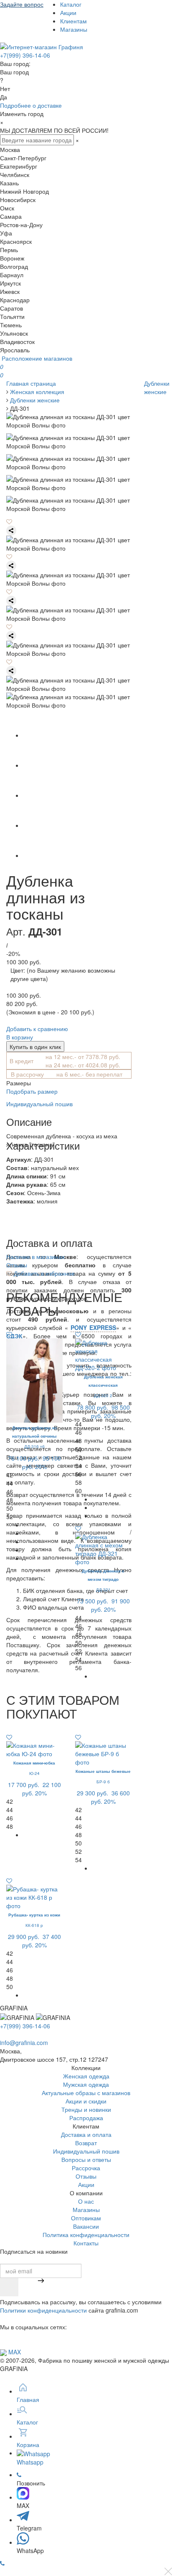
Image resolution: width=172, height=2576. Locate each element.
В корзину (20, 1037)
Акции (68, 13)
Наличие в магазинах (35, 1256)
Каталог (71, 4)
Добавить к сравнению (37, 1029)
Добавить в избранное (43, 1273)
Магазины (74, 29)
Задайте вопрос (22, 4)
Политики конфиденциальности (43, 2310)
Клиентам (73, 21)
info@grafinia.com (24, 2043)
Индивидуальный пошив (39, 1104)
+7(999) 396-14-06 (25, 55)
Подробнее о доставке (31, 105)
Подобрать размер (32, 1091)
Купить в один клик (35, 1047)
